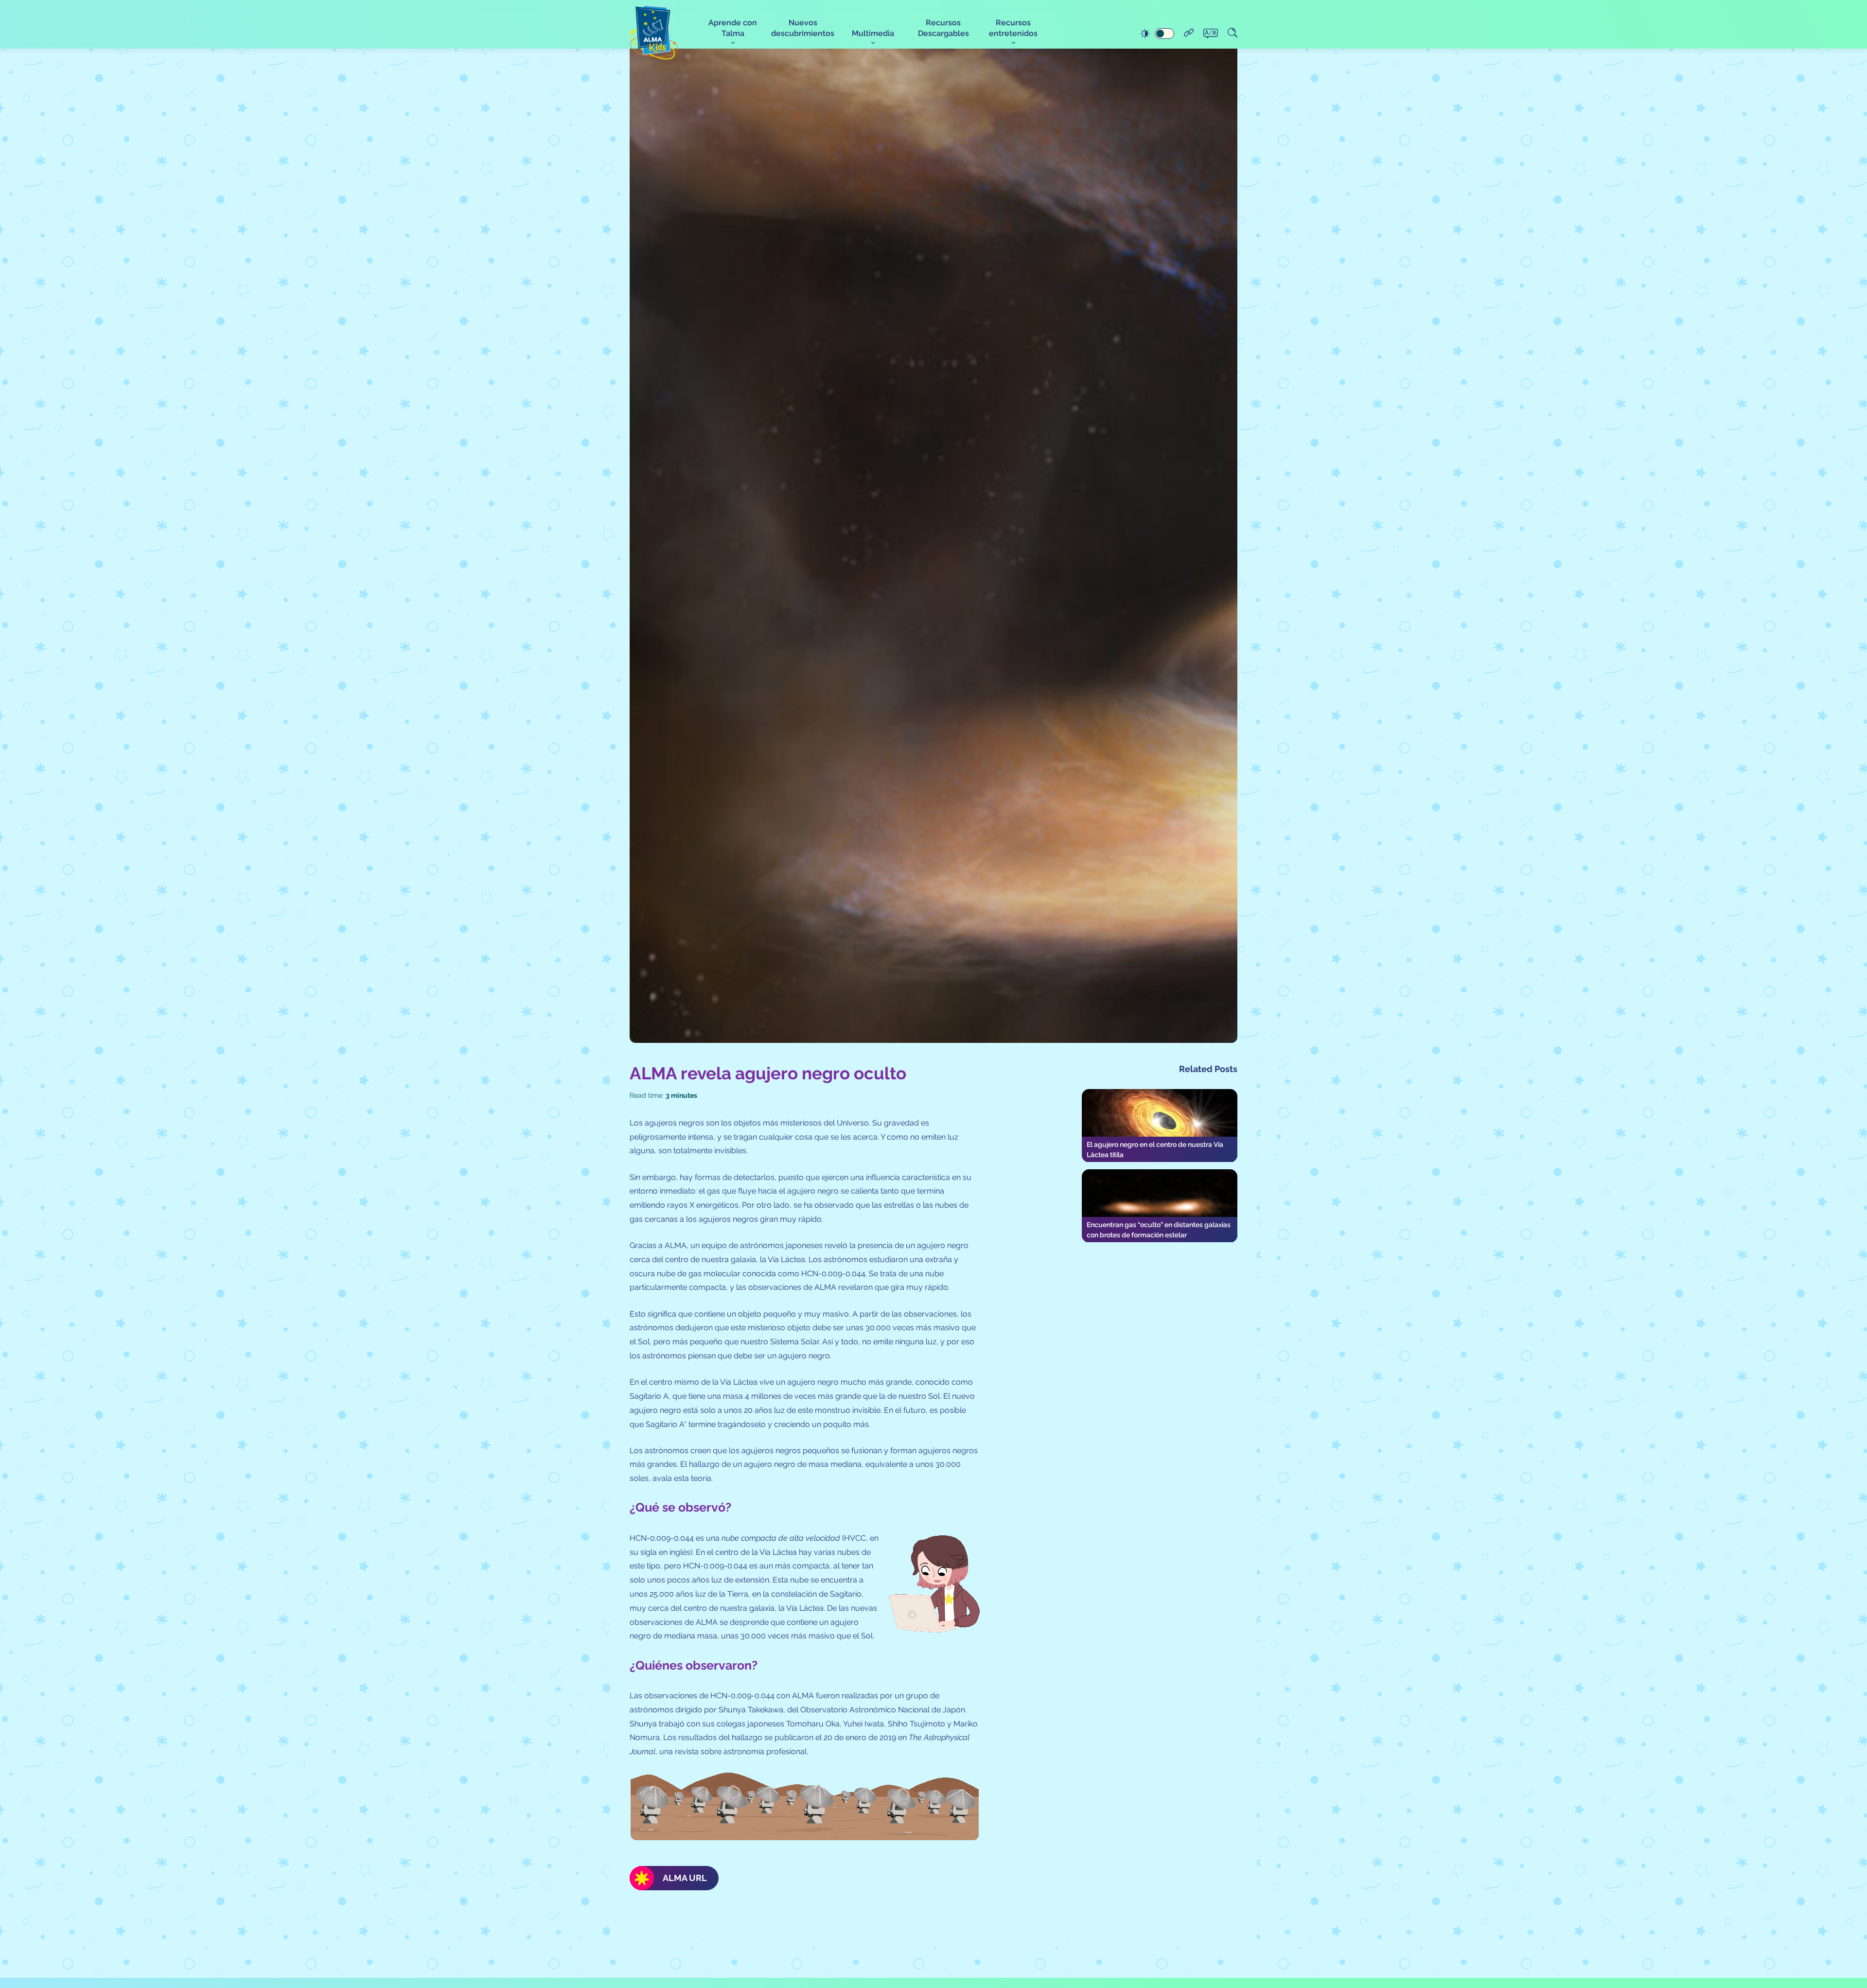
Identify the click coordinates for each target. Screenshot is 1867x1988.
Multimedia (873, 33)
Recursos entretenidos (1013, 28)
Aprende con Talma (733, 28)
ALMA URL (685, 1878)
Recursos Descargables (943, 28)
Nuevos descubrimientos (803, 28)
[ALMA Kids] (654, 32)
